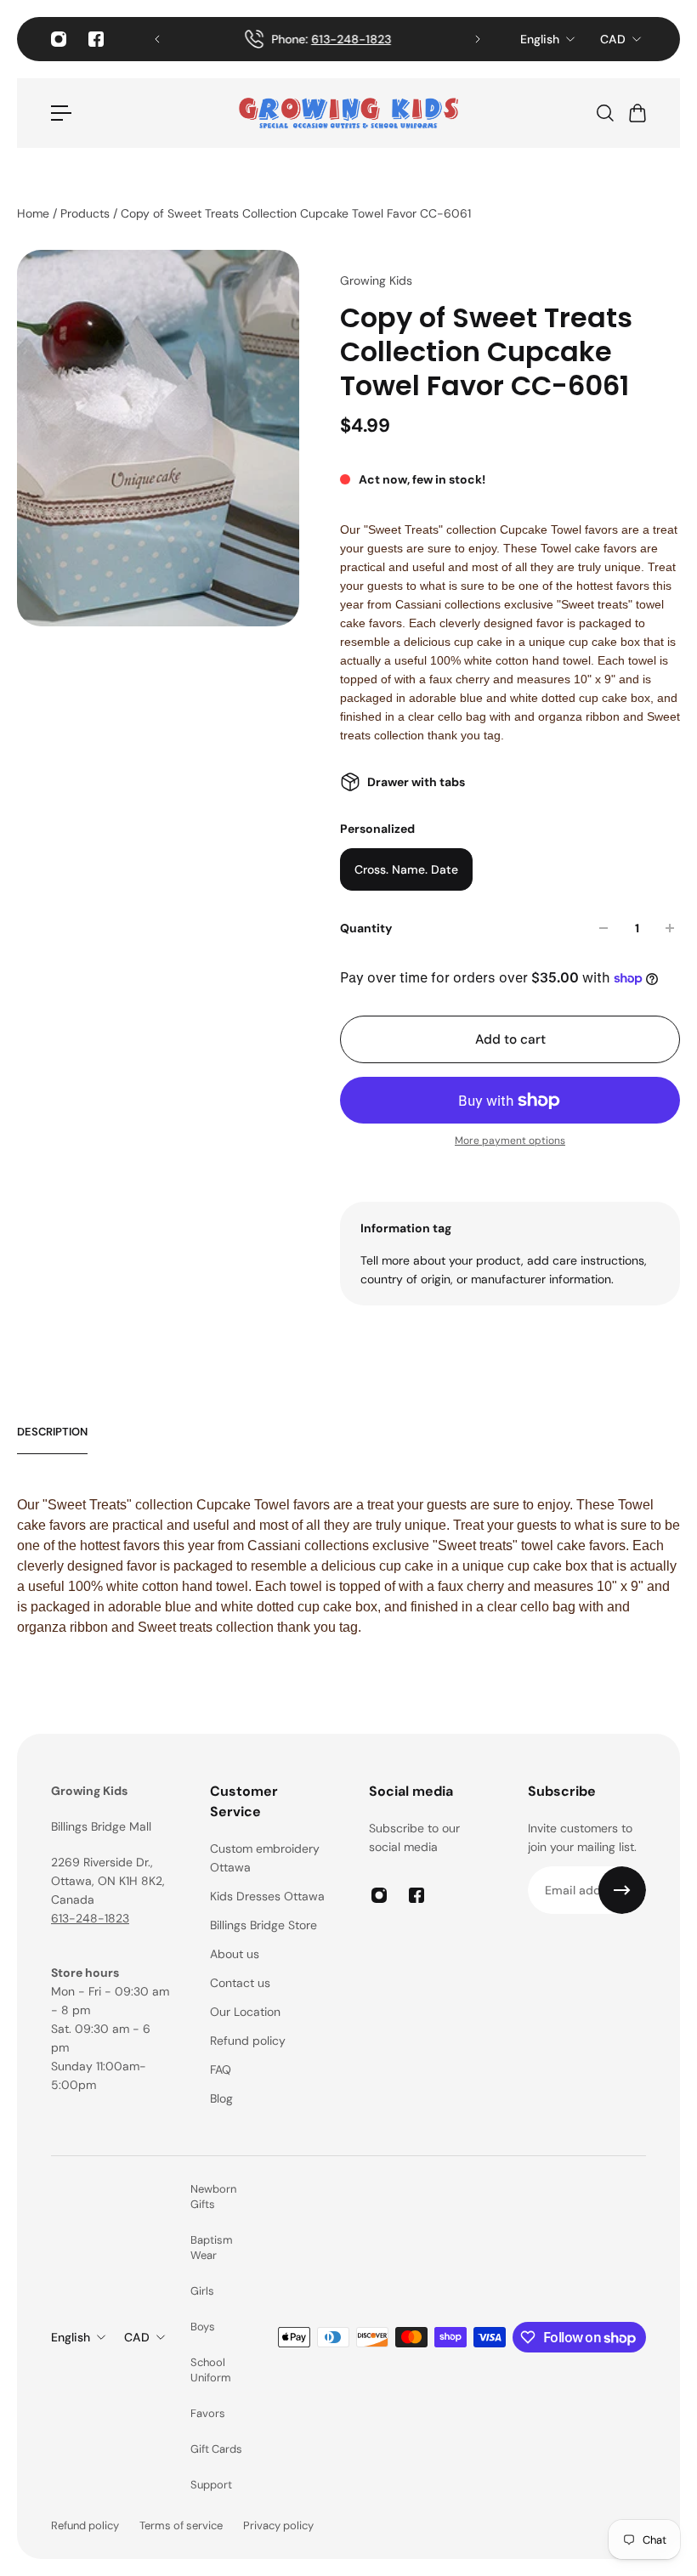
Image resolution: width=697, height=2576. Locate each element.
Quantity (366, 928)
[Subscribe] (622, 1890)
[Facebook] (96, 39)
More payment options (510, 1141)
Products (87, 213)
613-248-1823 (90, 1918)
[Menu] (61, 113)
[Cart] (637, 113)
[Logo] (348, 113)
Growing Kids (376, 280)
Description (52, 1432)
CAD (613, 39)
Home (35, 213)
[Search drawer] (604, 113)
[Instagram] (59, 39)
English (540, 39)
